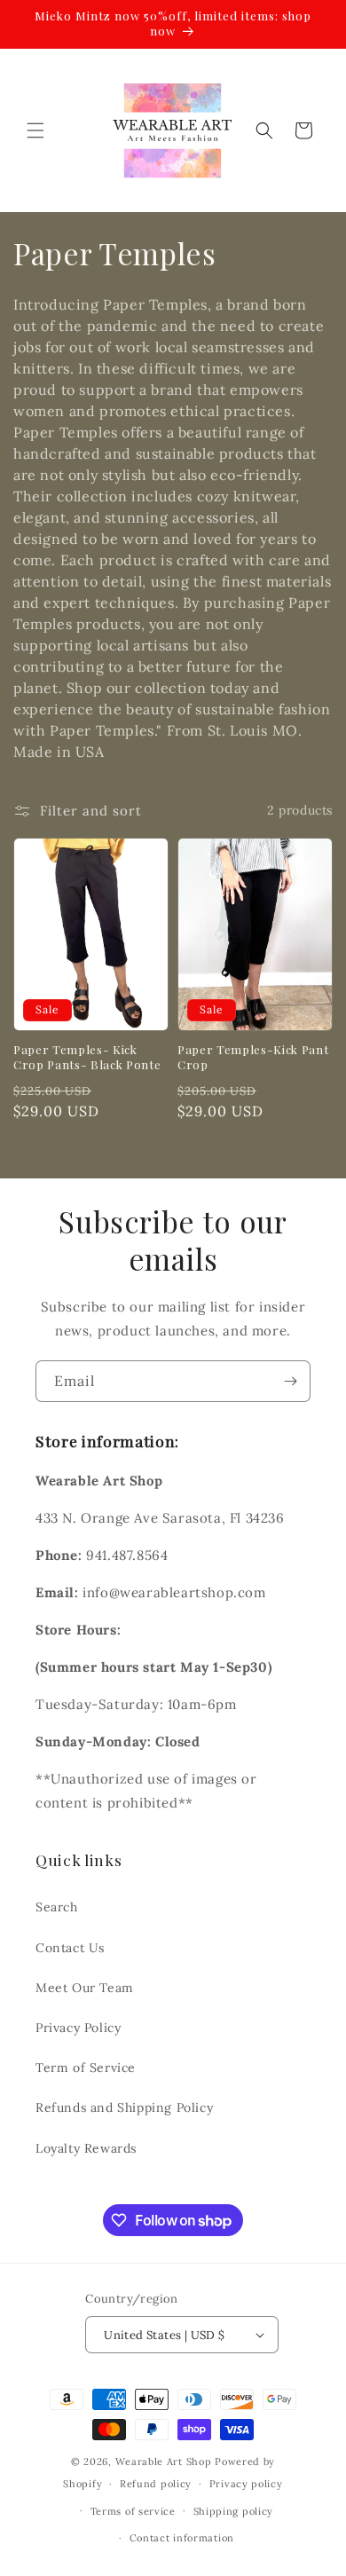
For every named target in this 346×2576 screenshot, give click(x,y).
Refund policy (156, 2484)
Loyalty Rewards (86, 2148)
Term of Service (86, 2068)
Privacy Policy (78, 2028)
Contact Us (70, 1948)
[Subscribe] (290, 1381)
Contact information (182, 2538)
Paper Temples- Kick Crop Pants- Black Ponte (87, 1057)
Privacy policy (246, 2484)
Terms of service (133, 2511)
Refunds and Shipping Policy (124, 2107)
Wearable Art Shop (164, 2462)
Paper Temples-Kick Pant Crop (253, 1057)
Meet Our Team (85, 1988)
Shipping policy (234, 2511)
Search (57, 1907)
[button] (35, 130)
